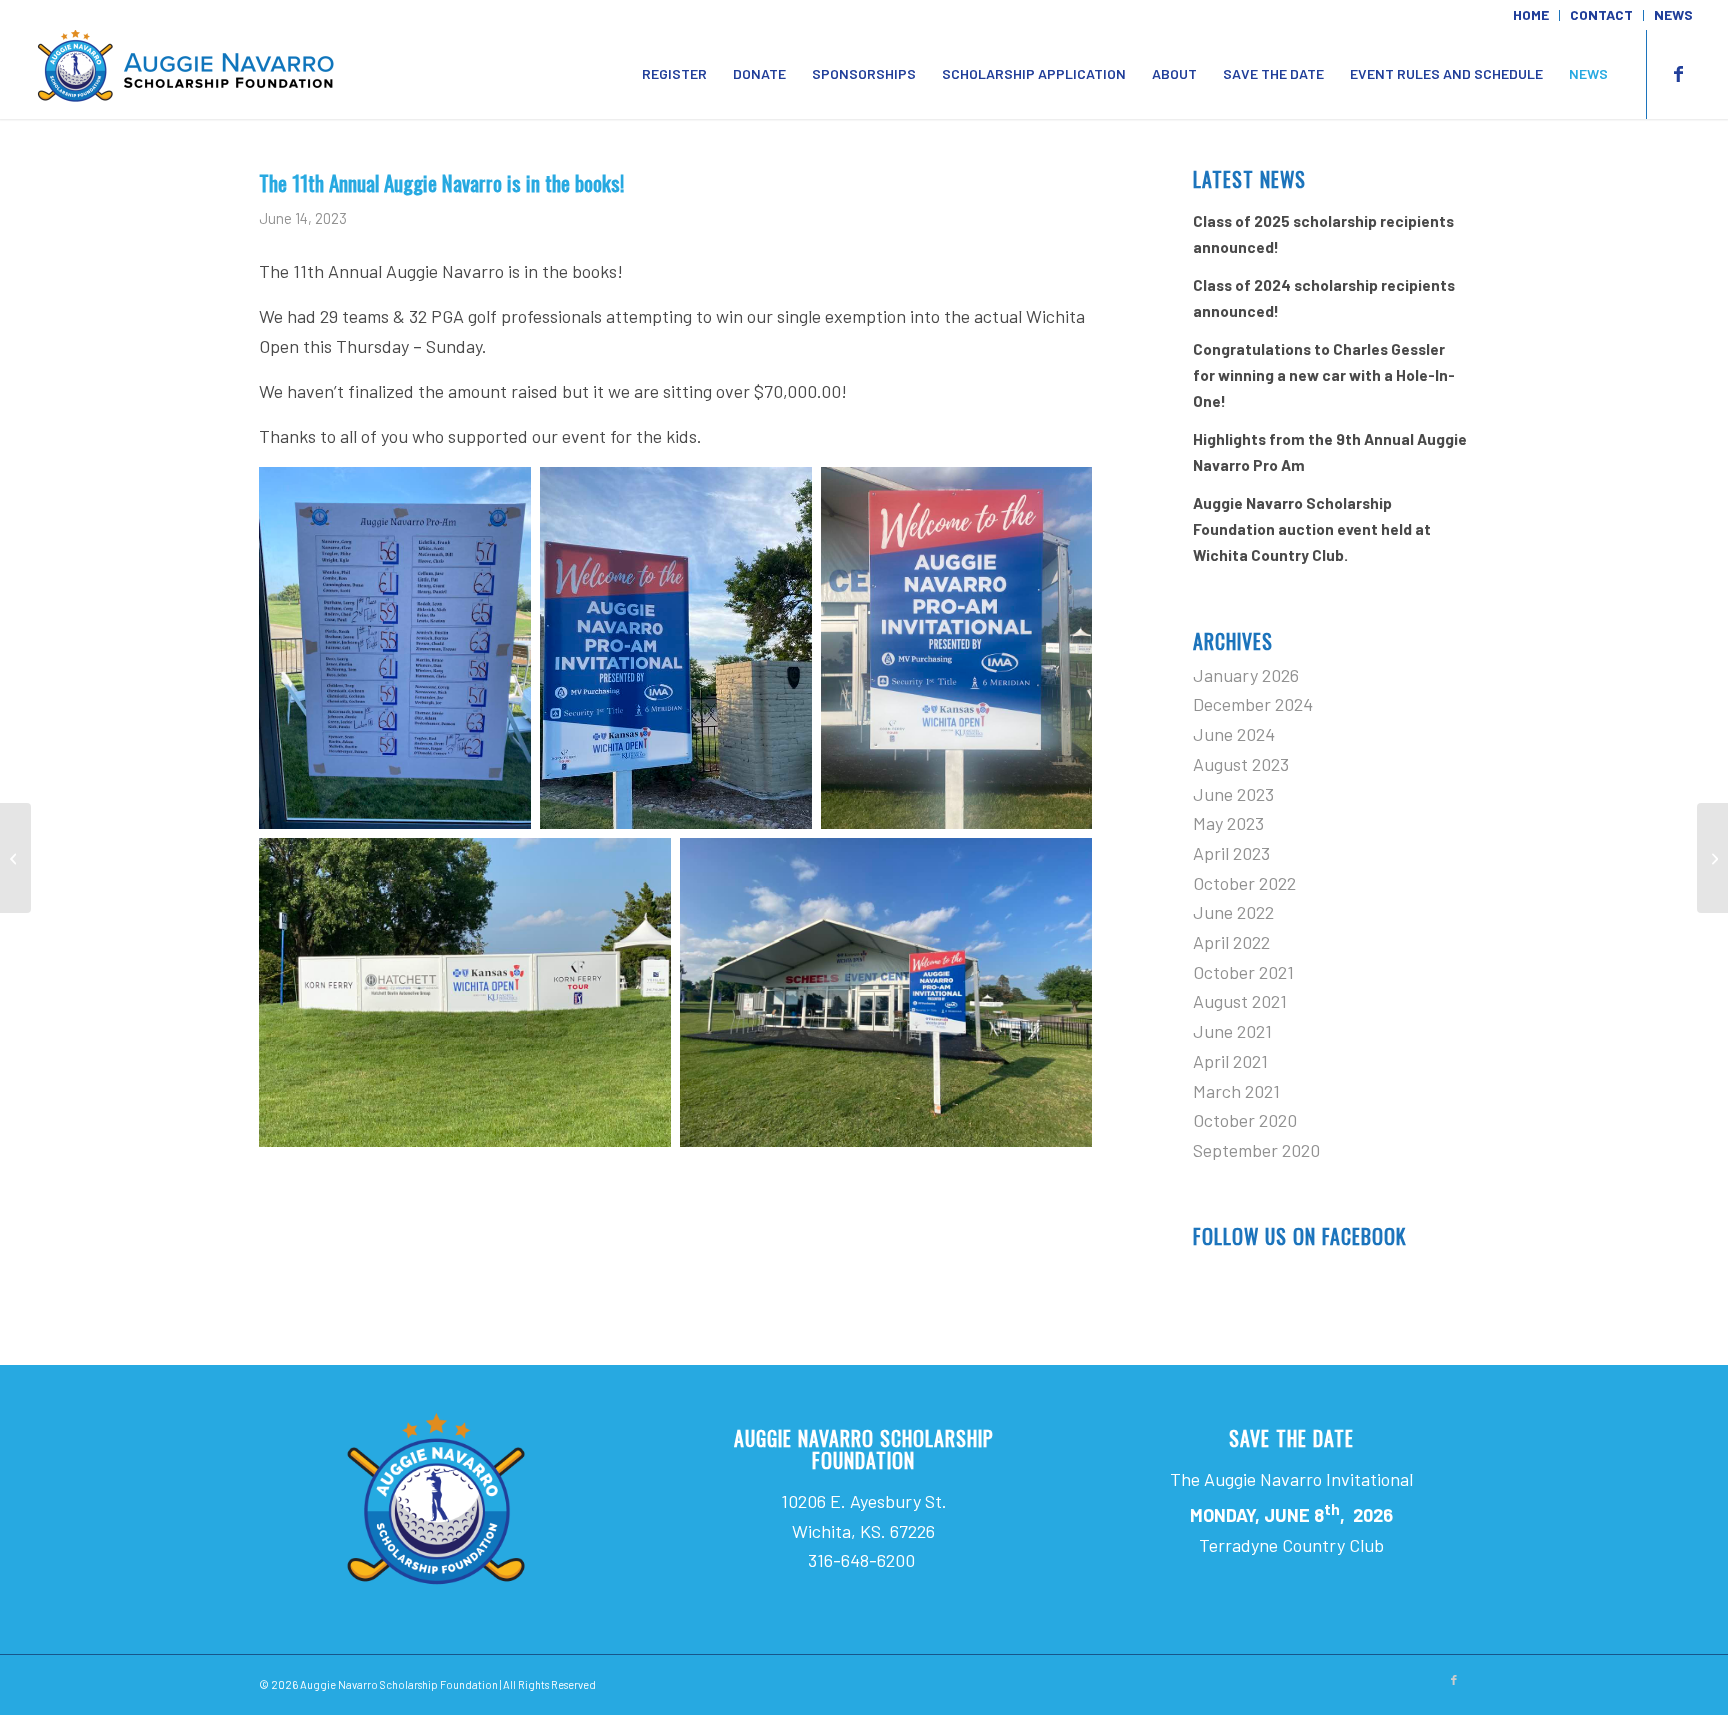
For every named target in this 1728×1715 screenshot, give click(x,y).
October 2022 (1244, 883)
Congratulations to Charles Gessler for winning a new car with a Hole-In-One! (1324, 375)
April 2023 (1231, 853)
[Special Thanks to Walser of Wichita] (1712, 858)
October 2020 (1245, 1120)
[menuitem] (1531, 15)
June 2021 (1232, 1031)
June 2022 (1233, 912)
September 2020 (1256, 1150)
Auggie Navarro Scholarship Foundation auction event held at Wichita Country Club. (1312, 529)
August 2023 (1241, 764)
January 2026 (1246, 675)
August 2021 (1240, 1001)
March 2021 (1236, 1091)
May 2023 (1228, 823)
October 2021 (1243, 972)
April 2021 (1230, 1061)
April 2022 (1231, 942)
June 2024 (1234, 734)
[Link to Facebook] (1678, 73)
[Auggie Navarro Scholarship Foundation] (185, 74)
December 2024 (1253, 704)
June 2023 (1233, 794)
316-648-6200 (863, 1560)
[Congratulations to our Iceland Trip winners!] (15, 858)
